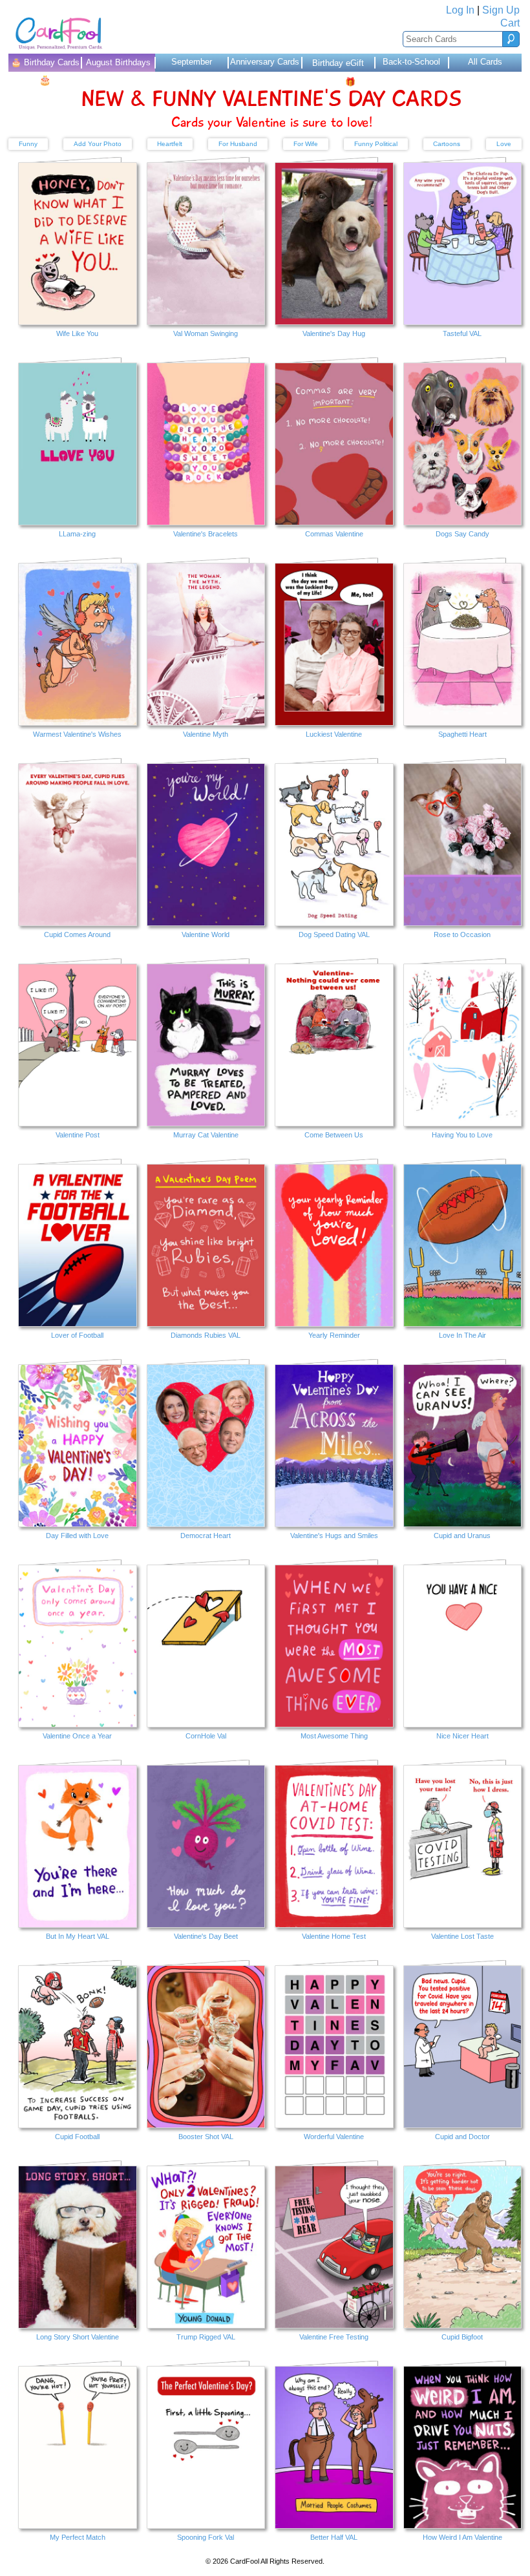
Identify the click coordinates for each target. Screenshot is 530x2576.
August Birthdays (118, 62)
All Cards (485, 62)
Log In (460, 10)
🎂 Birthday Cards (45, 65)
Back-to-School (411, 62)
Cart (510, 23)
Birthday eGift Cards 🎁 (338, 65)
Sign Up (501, 10)
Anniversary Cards (265, 62)
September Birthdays (192, 64)
